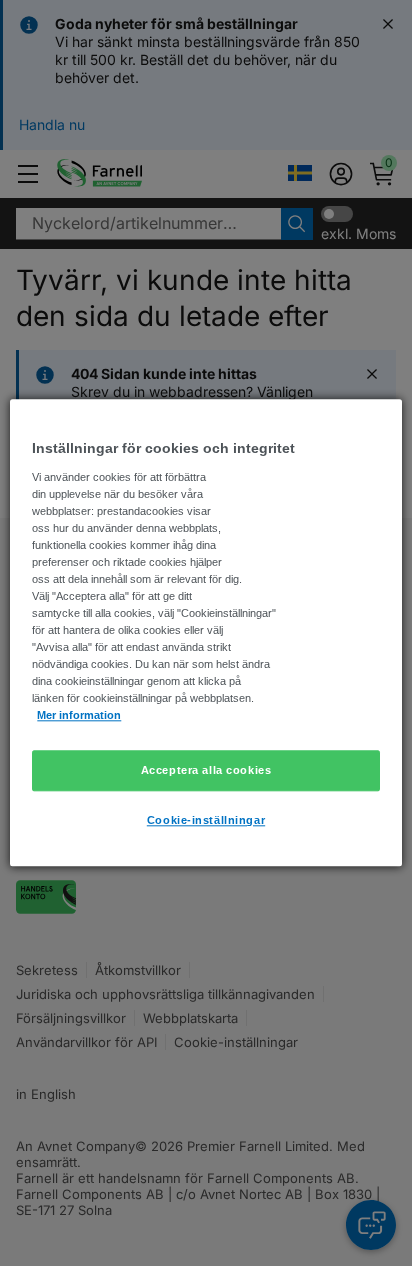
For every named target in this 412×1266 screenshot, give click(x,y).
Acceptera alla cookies (206, 770)
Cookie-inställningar (206, 821)
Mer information (79, 716)
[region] (205, 632)
